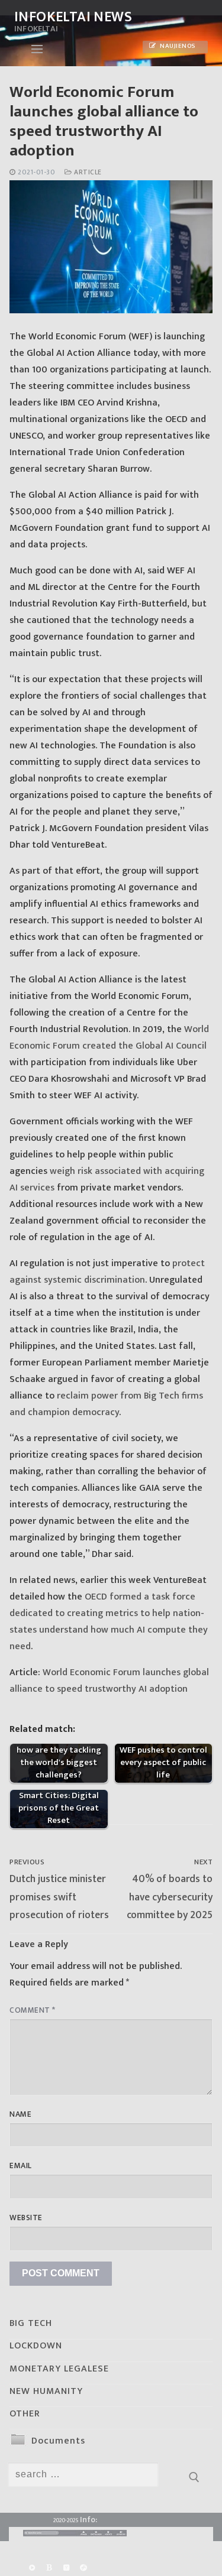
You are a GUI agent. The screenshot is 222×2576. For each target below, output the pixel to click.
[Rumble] (32, 2568)
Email (21, 2166)
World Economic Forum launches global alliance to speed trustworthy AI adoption (109, 1681)
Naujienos (177, 46)
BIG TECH (31, 2323)
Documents (58, 2441)
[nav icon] (37, 49)
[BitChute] (49, 2568)
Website (26, 2218)
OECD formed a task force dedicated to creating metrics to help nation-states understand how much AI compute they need (109, 1622)
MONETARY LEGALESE (59, 2369)
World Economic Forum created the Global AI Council (109, 1038)
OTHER (25, 2414)
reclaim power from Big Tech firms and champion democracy (106, 1404)
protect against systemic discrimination (107, 1272)
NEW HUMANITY (46, 2391)
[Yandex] (66, 2568)
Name (20, 2114)
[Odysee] (84, 2568)
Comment (33, 2010)
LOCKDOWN (36, 2346)
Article (87, 172)
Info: (89, 2520)
